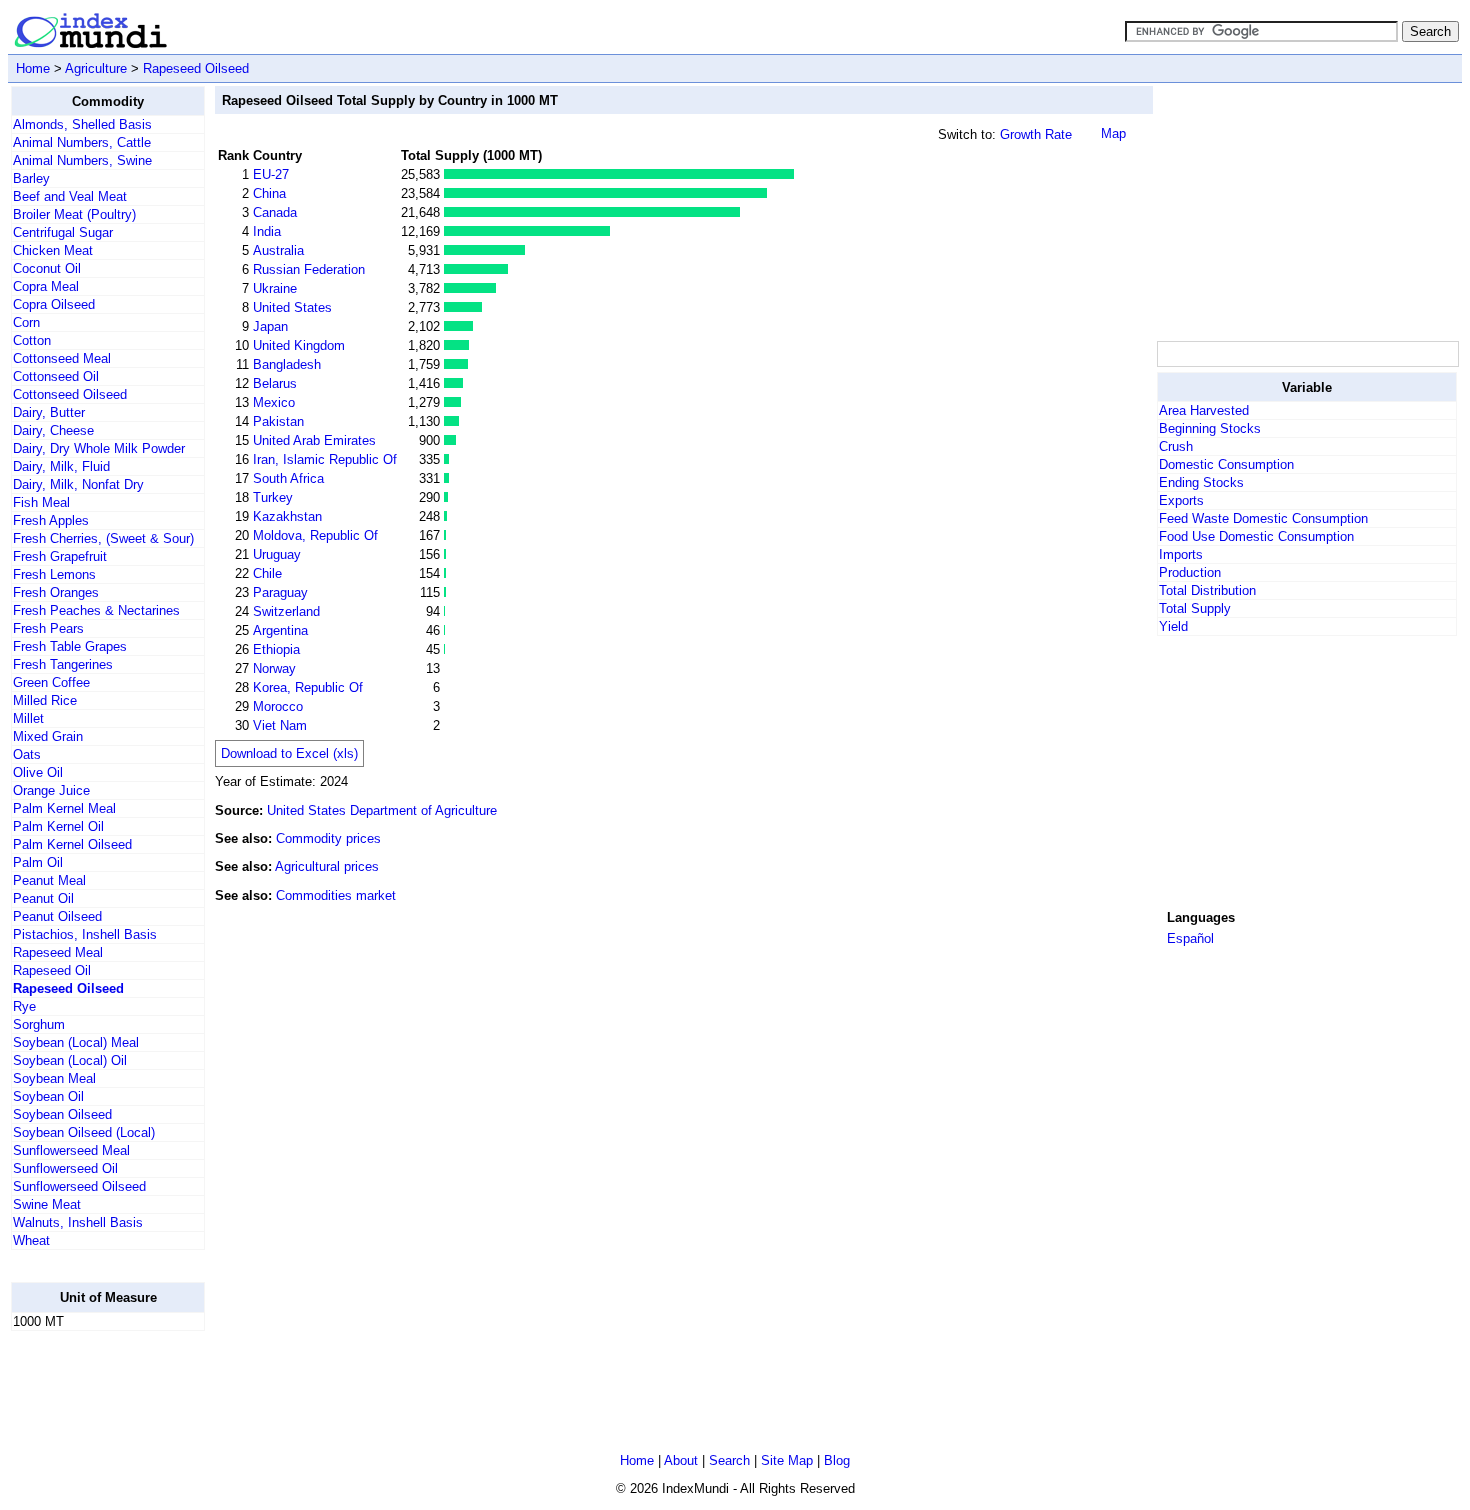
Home (33, 68)
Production (1190, 572)
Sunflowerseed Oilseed (79, 1186)
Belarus (275, 383)
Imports (1181, 554)
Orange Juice (51, 790)
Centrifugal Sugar (63, 232)
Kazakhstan (287, 516)
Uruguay (277, 554)
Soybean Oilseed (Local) (84, 1132)
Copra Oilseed (54, 304)
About (681, 1460)
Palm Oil (38, 862)
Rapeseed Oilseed (196, 68)
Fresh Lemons (54, 574)
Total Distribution (1207, 590)
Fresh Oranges (56, 592)
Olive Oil (38, 772)
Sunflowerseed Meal (71, 1150)
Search (729, 1460)
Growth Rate (1036, 134)
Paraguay (280, 592)
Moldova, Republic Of (315, 535)
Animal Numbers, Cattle (82, 142)
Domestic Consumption (1226, 464)
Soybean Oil (48, 1096)
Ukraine (275, 288)
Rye (24, 1006)
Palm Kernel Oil (58, 826)
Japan (270, 326)
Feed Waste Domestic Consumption (1263, 518)
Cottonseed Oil (56, 376)
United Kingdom (299, 345)
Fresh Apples (51, 520)
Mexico (274, 402)
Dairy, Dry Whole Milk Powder (99, 448)
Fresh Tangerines (63, 664)
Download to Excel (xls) (289, 753)
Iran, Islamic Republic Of (325, 459)
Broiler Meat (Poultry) (74, 214)
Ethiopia (276, 649)
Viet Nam (280, 725)
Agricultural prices (327, 866)
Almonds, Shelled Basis (82, 124)
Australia (278, 250)
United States (292, 307)
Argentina (280, 630)
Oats (27, 754)
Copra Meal (46, 286)
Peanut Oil (43, 898)
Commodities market (336, 895)
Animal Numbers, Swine (82, 160)
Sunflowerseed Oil (65, 1168)
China (269, 193)
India (267, 231)
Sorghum (39, 1024)
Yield (1173, 626)
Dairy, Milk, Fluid (61, 466)
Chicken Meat (53, 250)
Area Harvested (1204, 410)
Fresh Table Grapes (70, 646)
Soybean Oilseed (62, 1114)
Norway (274, 668)
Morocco (278, 706)
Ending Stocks (1201, 482)
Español (1190, 938)
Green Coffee (51, 682)
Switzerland (286, 611)
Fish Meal (41, 502)
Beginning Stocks (1210, 428)
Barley (31, 178)
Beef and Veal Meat (70, 196)
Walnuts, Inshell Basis (78, 1222)
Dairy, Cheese (53, 430)
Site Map (787, 1460)
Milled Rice (45, 700)
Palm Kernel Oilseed (72, 844)
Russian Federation (309, 269)
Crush (1176, 446)
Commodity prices (328, 838)
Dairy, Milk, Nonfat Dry (78, 484)
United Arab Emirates (314, 440)
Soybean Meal (54, 1078)
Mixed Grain (48, 736)
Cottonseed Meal (62, 358)
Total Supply (1195, 608)
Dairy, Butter (49, 412)
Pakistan (278, 421)
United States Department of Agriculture (382, 810)
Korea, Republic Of (308, 687)
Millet (28, 718)
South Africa (288, 478)
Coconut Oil (47, 268)
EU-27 (271, 174)
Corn (26, 322)
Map (1113, 133)
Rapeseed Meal (58, 952)
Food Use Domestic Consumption (1256, 536)
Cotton (32, 340)
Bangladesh (287, 364)
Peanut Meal (49, 880)
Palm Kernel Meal (64, 808)
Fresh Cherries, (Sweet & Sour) (103, 538)
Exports (1181, 500)
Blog (837, 1460)
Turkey (273, 497)
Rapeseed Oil (52, 970)
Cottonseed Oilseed (70, 394)
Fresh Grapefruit (60, 556)
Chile (267, 573)
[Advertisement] (1307, 211)
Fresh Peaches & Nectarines (96, 610)
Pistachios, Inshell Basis (85, 934)
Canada (275, 212)
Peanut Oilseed (57, 916)
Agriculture (96, 68)
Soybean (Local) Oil (70, 1060)
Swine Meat (47, 1204)
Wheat (31, 1240)
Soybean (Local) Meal (76, 1042)
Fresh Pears (48, 628)
